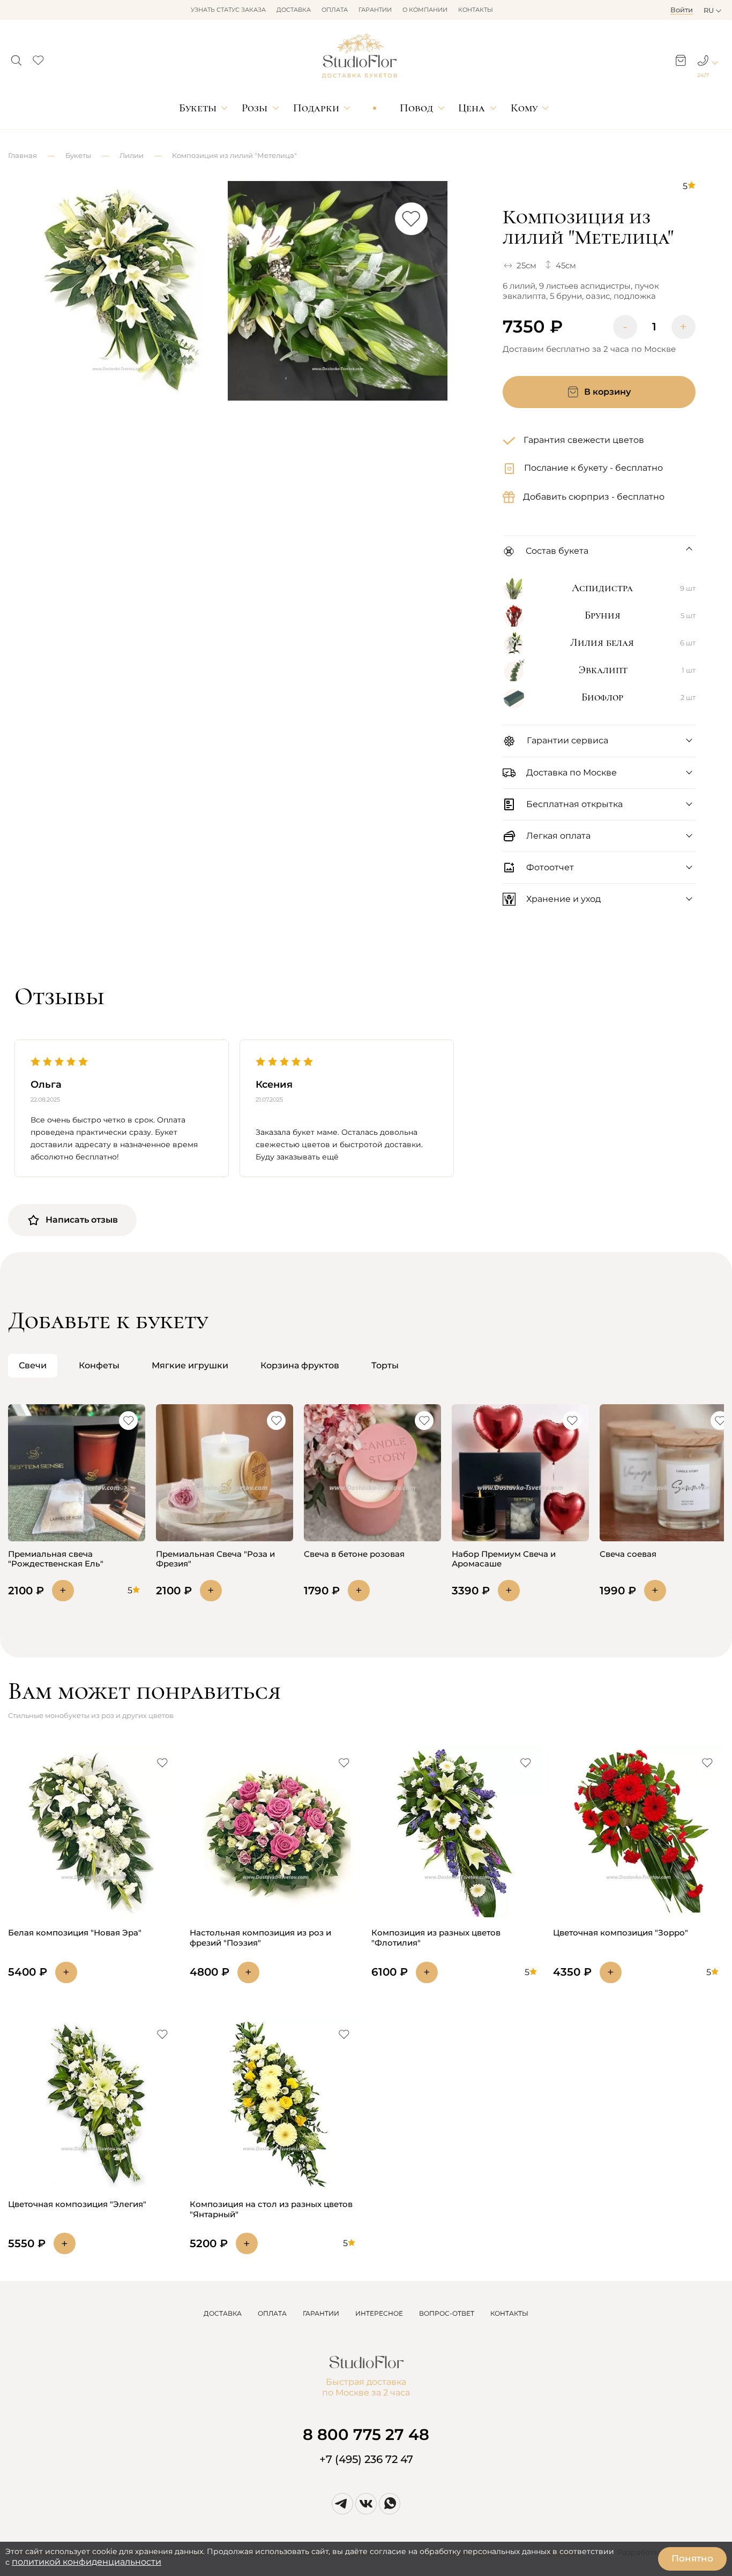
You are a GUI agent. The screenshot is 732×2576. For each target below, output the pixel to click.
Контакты (476, 10)
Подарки (316, 108)
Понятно (692, 2558)
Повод (416, 108)
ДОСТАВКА (223, 2313)
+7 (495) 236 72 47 (366, 2459)
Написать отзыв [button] (82, 1220)
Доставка (294, 10)
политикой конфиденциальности (87, 2562)
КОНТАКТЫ (509, 2313)
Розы (255, 108)
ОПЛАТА (272, 2313)
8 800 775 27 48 (366, 2434)
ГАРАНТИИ (321, 2313)
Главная (23, 155)
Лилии (132, 155)
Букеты (198, 108)
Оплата (335, 10)
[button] (16, 57)
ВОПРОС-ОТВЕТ (447, 2313)
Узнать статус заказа (228, 10)
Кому (524, 108)
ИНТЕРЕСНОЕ (379, 2313)
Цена (472, 108)
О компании (425, 10)
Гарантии (375, 10)
